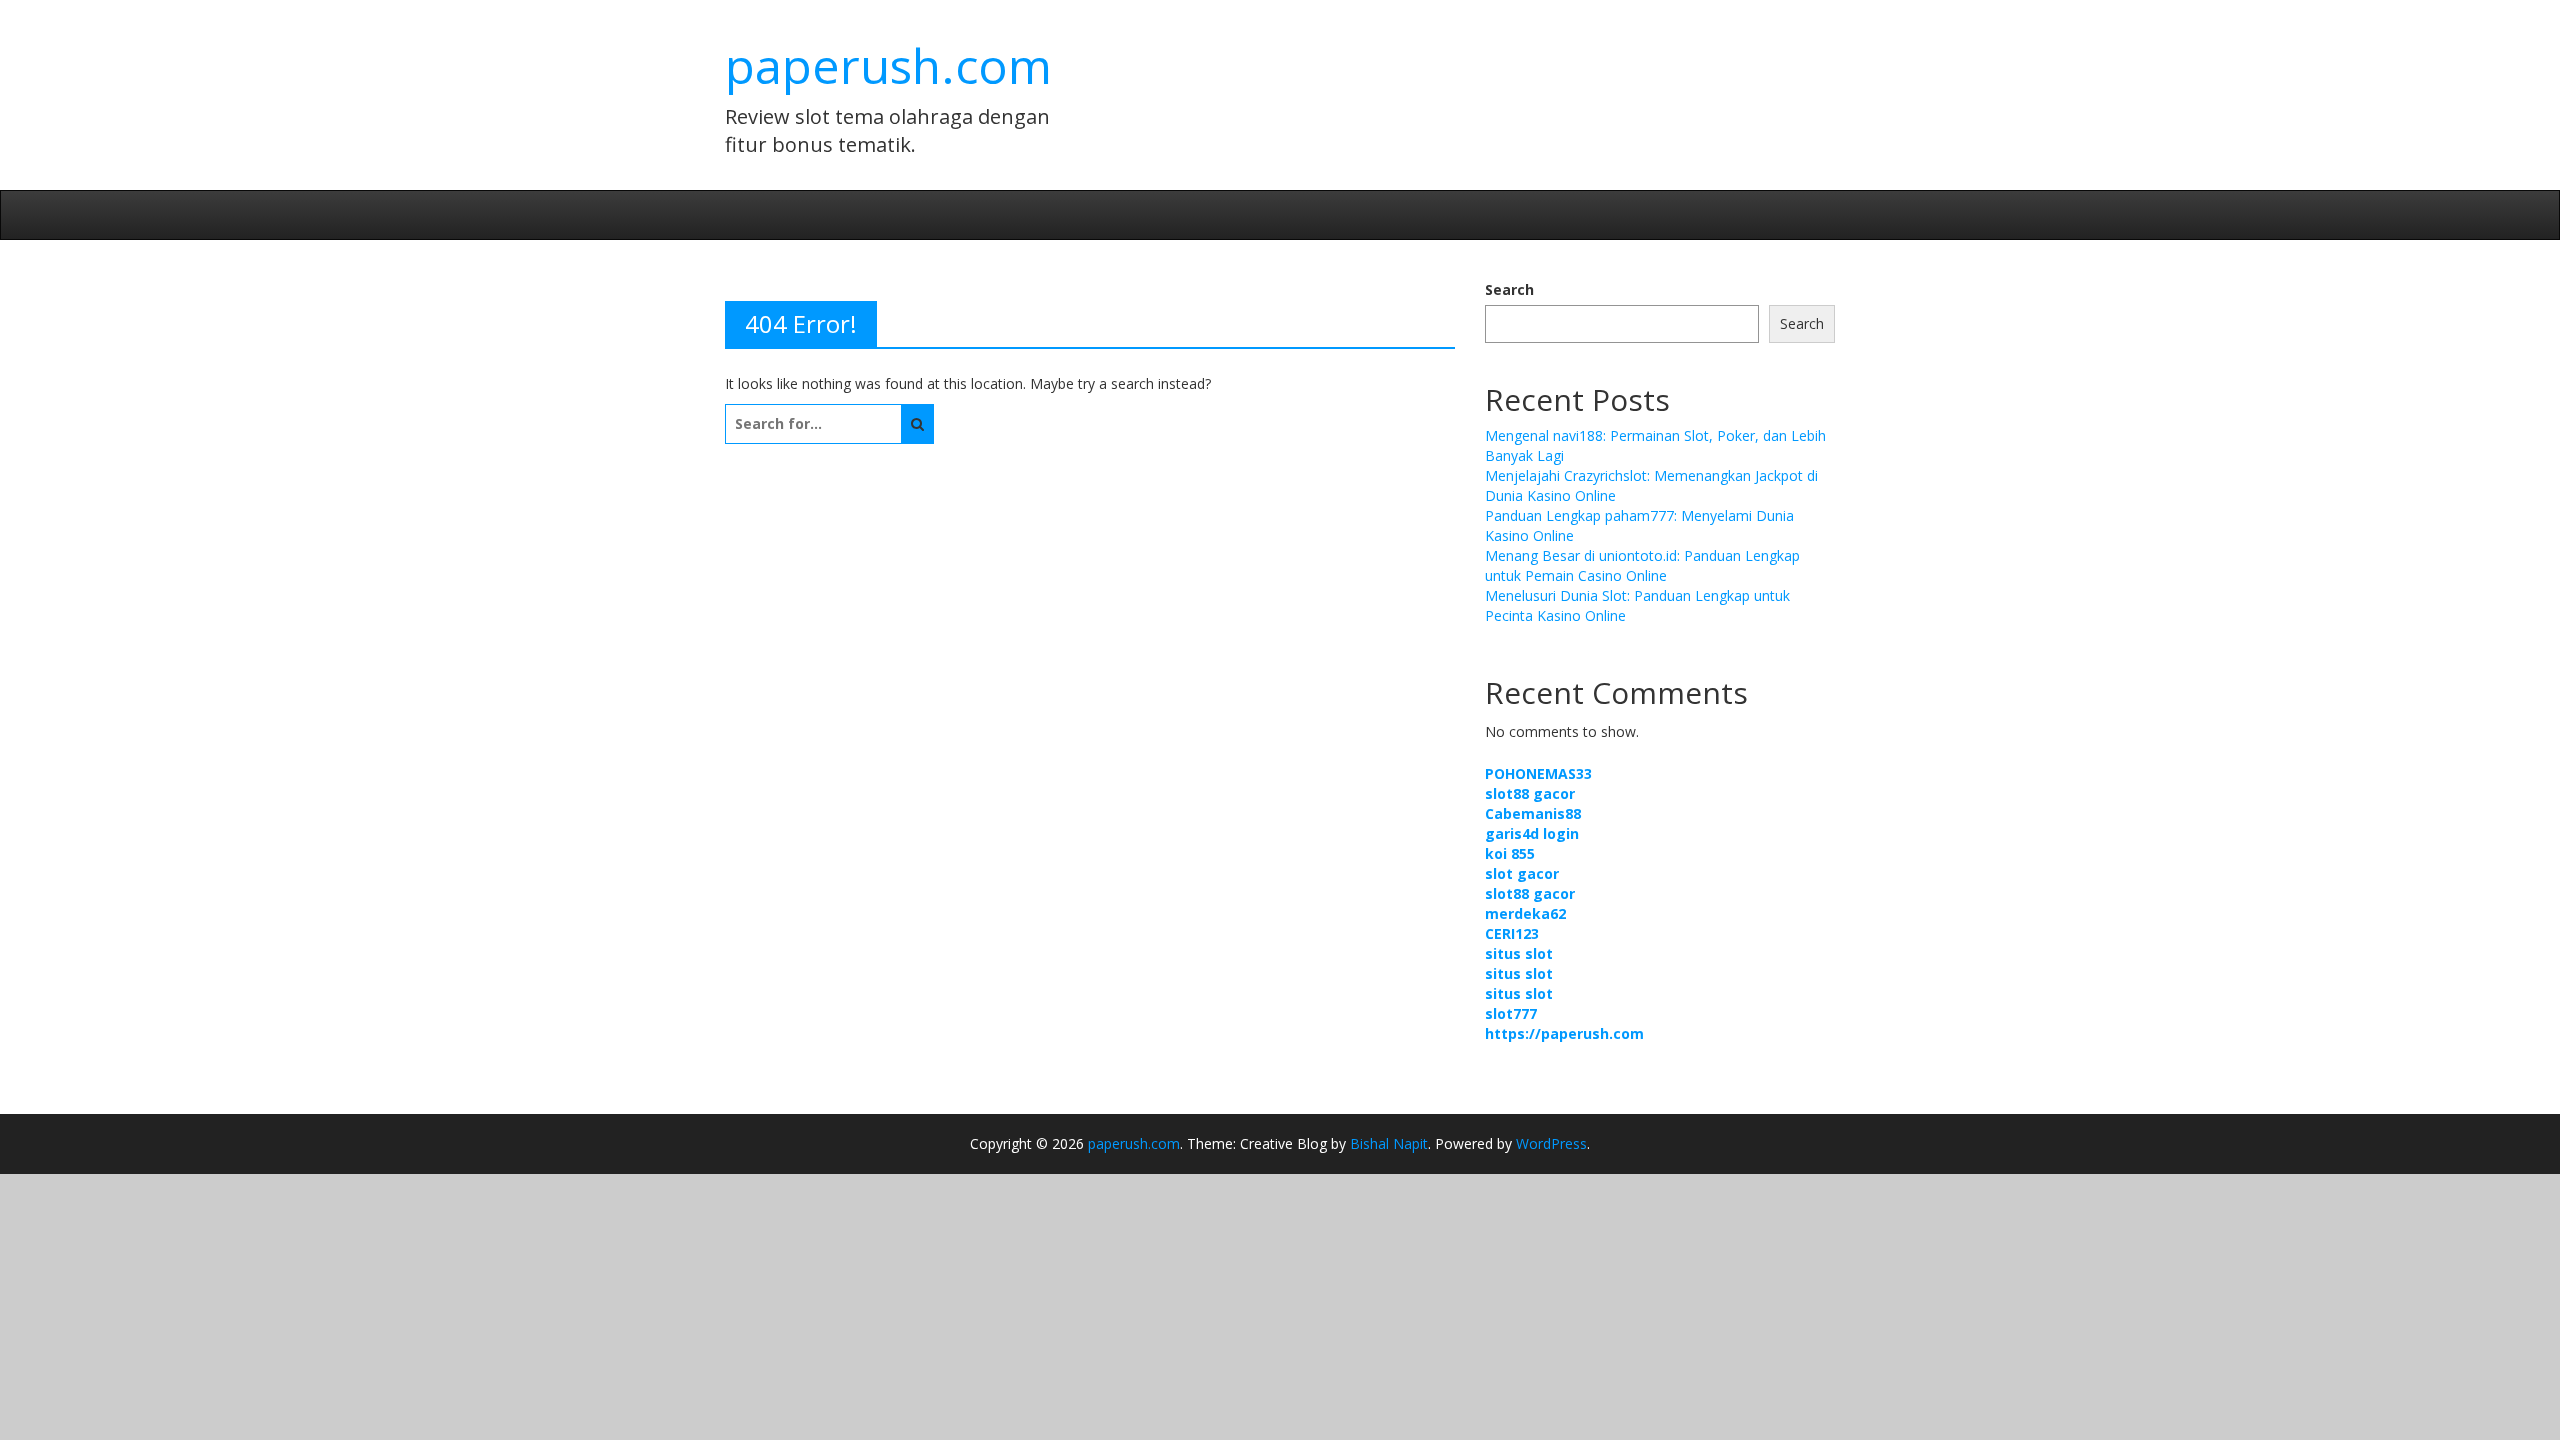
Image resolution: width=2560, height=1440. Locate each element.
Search (1509, 289)
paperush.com (888, 65)
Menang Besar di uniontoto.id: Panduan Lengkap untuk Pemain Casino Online (1642, 565)
